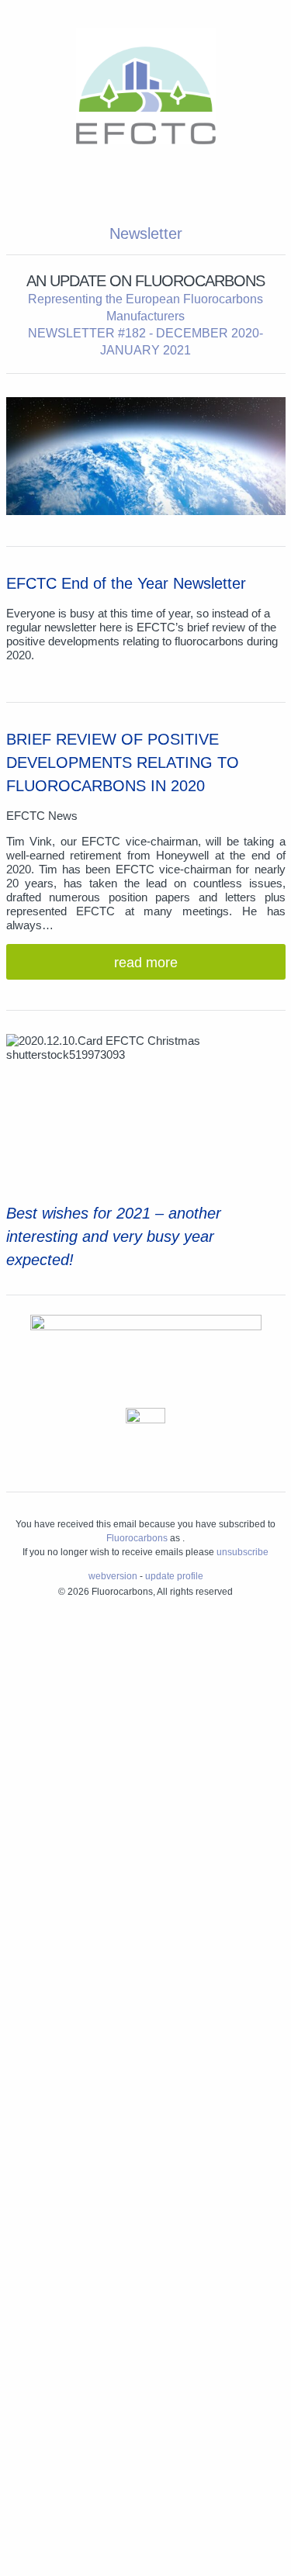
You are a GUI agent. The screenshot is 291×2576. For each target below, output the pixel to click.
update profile (174, 1576)
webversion (113, 1576)
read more (146, 963)
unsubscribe (242, 1552)
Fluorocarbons (137, 1538)
